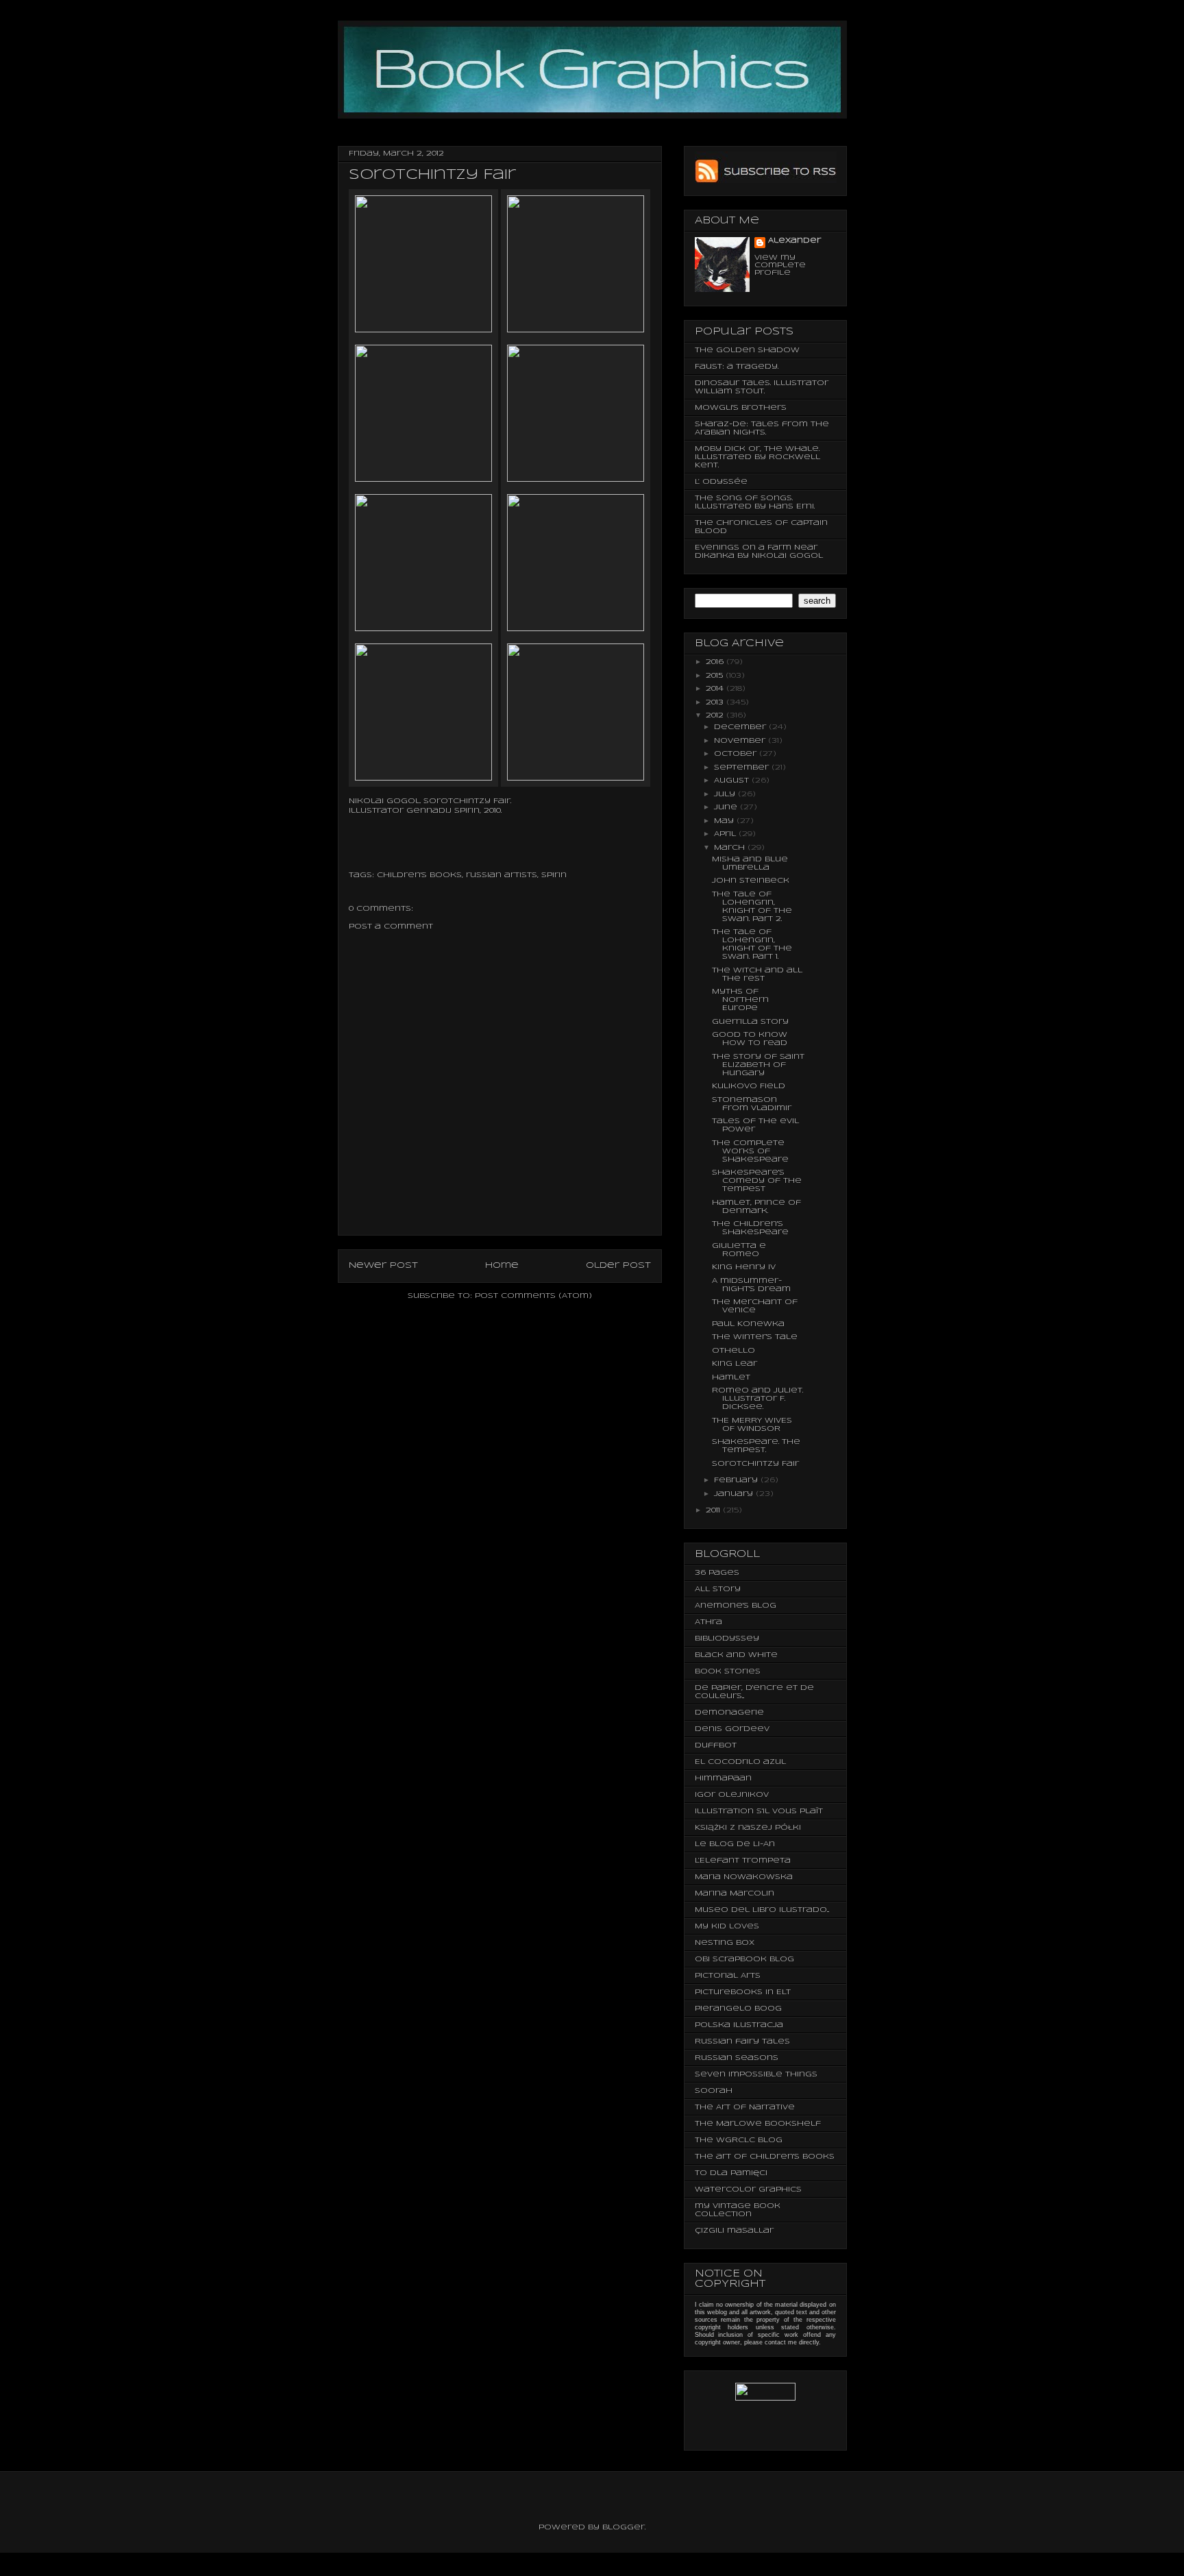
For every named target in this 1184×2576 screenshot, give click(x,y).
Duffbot (716, 1745)
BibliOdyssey (727, 1639)
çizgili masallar (734, 2231)
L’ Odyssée (721, 482)
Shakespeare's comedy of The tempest (757, 1181)
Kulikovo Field (749, 1086)
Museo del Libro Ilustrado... (762, 1910)
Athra (708, 1622)
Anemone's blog (736, 1606)
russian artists (502, 875)
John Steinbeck (751, 881)
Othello (733, 1351)
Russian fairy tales (742, 2041)
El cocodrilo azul (740, 1762)
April (726, 834)
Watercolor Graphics (748, 2189)
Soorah (714, 2091)
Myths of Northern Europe (740, 1000)
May (725, 821)
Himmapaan (723, 1778)
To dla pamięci (731, 2173)
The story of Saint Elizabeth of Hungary (758, 1065)
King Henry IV (744, 1267)
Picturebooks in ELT (743, 1992)
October (737, 754)
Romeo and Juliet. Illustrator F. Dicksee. (757, 1399)
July (726, 794)
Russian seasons (737, 2058)
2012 (716, 715)
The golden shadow (747, 350)
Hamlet (731, 1377)
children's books (419, 875)
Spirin (554, 875)
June (727, 807)
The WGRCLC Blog (739, 2140)
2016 (716, 662)
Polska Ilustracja (739, 2025)
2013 (716, 702)
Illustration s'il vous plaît (759, 1811)
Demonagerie (729, 1713)
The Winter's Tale (755, 1337)
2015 (716, 676)
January (735, 1494)
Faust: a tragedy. (737, 367)
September (743, 768)
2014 (716, 689)
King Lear (735, 1364)
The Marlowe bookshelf (758, 2124)
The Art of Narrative (745, 2107)
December (741, 727)
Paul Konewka (748, 1324)
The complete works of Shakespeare (750, 1151)
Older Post (618, 1265)
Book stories (728, 1671)
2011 (714, 1510)
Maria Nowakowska (744, 1877)
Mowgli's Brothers (741, 408)
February (737, 1480)
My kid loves (727, 1926)
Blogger (624, 2527)
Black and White (736, 1655)
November (741, 741)
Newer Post (383, 1265)
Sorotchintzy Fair (755, 1464)
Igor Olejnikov (732, 1795)
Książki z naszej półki (748, 1828)
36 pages (717, 1573)
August (733, 781)
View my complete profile (780, 265)
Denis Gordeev (732, 1729)
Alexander (794, 241)
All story (718, 1589)
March (731, 848)
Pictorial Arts (728, 1976)
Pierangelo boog (738, 2009)
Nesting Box (725, 1943)
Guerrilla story (750, 1022)
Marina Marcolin (735, 1893)
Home (502, 1265)
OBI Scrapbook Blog (744, 1959)
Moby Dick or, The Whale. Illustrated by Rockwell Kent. (757, 457)
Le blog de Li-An (735, 1844)
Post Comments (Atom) (533, 1296)
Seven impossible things (756, 2074)
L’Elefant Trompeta (743, 1861)
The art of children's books (765, 2157)
